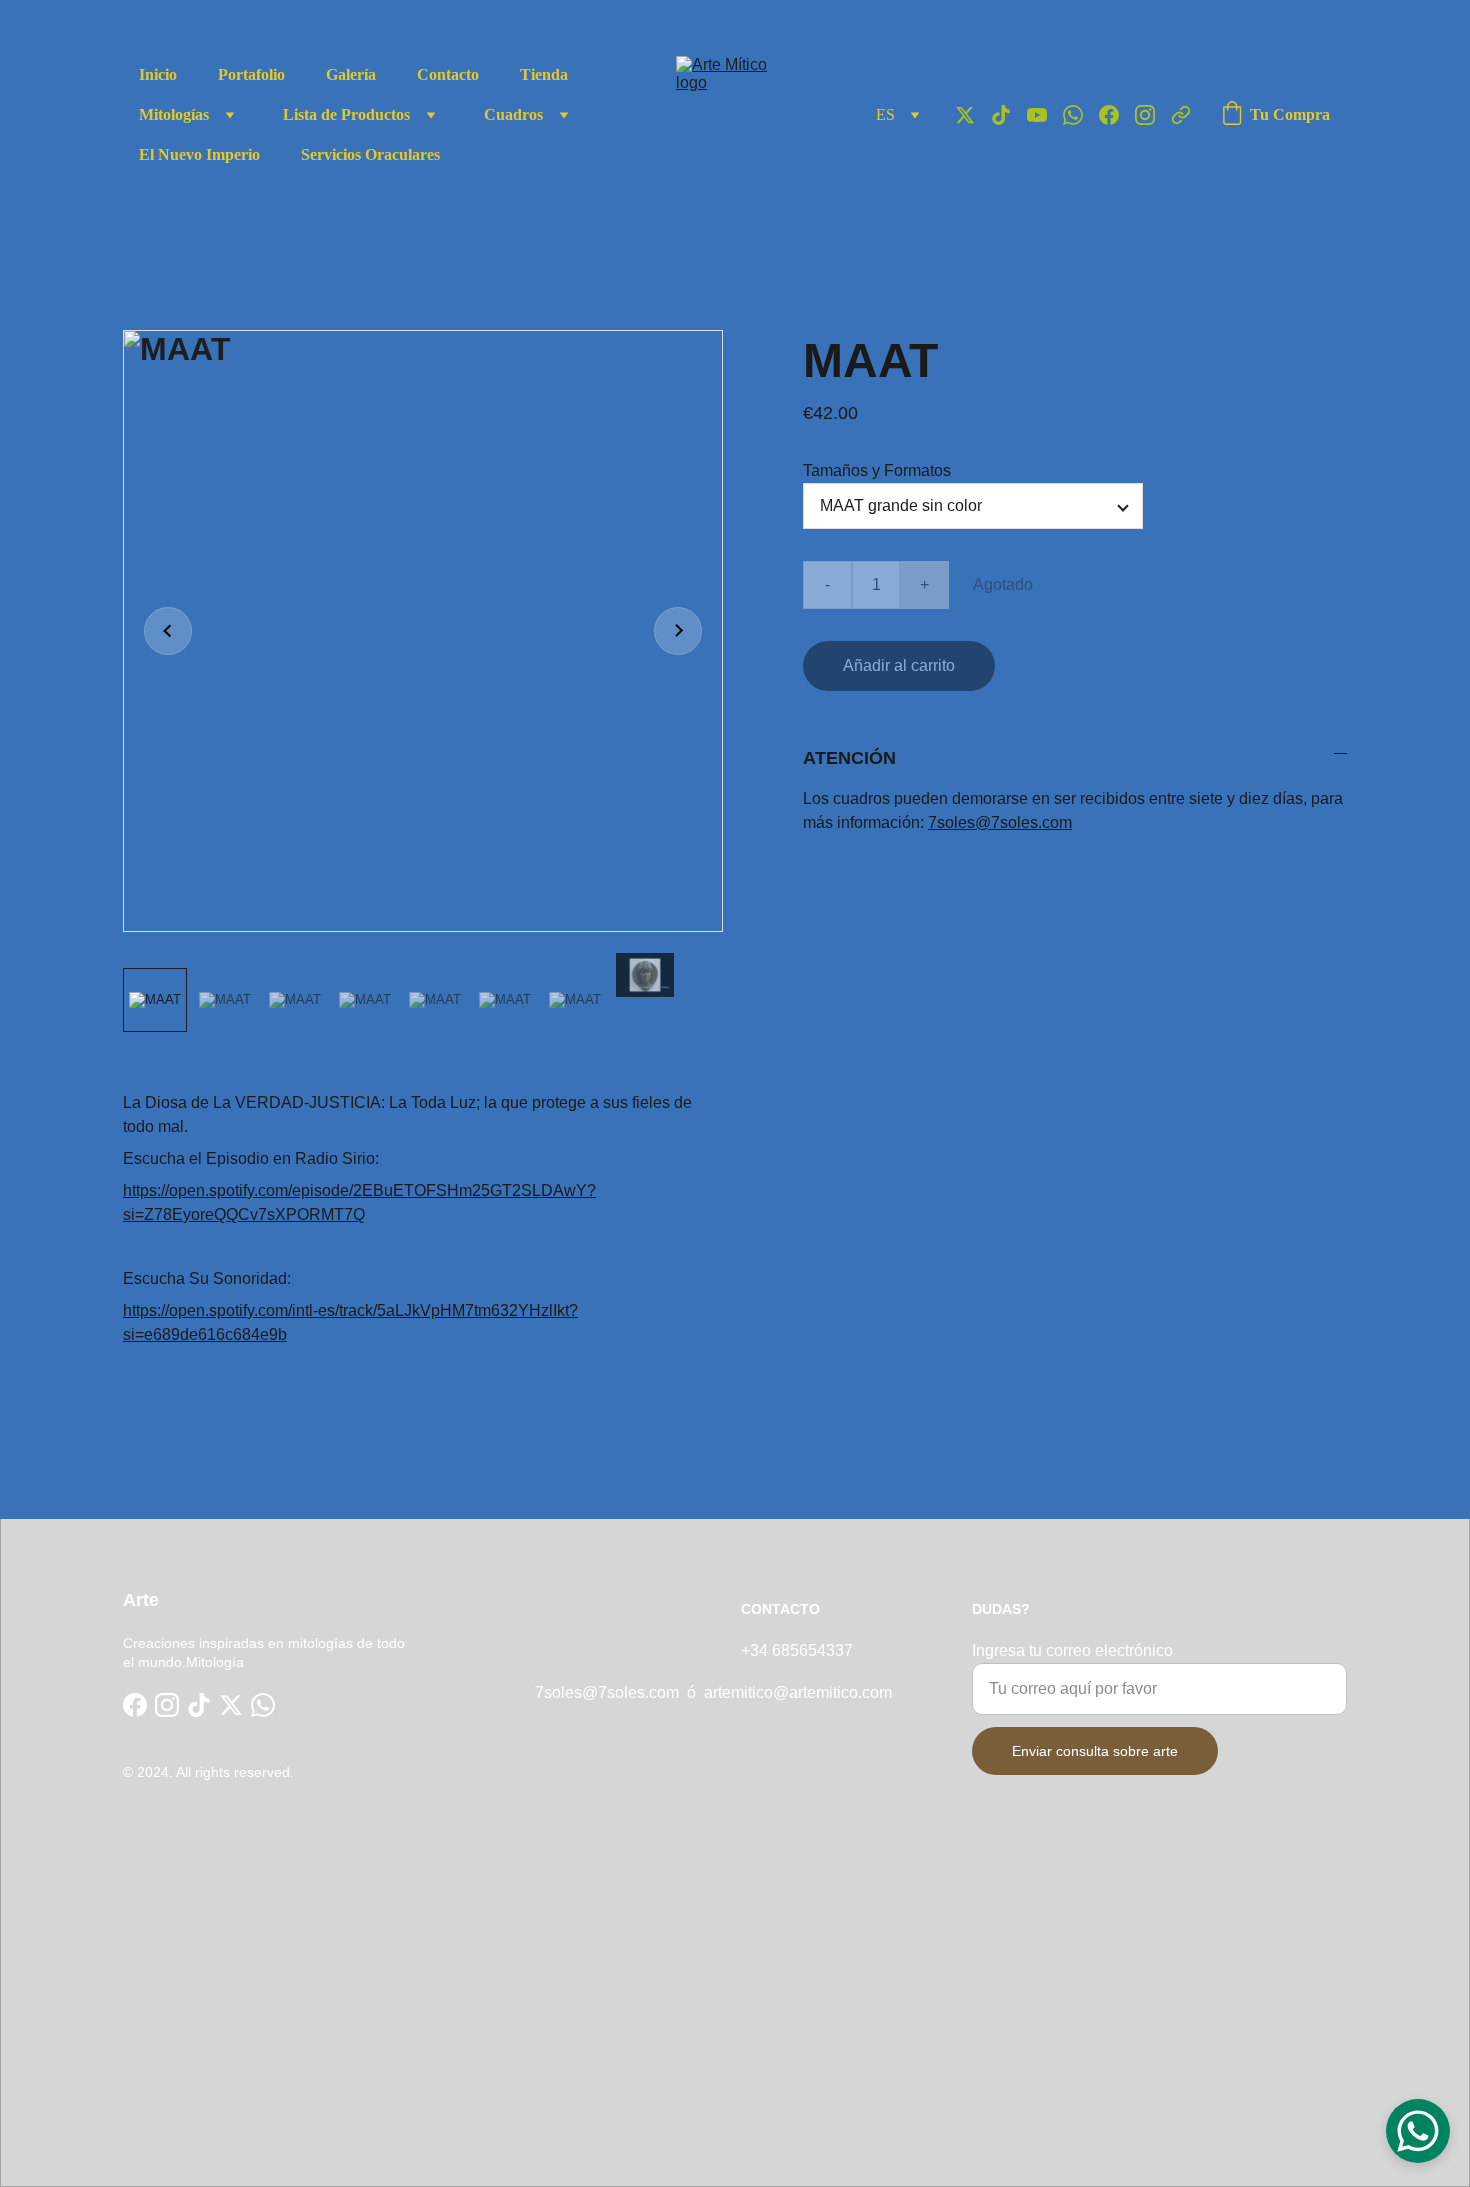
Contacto (448, 74)
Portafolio (251, 74)
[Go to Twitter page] (973, 115)
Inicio (158, 74)
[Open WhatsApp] (1418, 2131)
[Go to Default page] (1181, 115)
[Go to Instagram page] (1153, 115)
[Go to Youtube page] (1045, 115)
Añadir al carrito (899, 665)
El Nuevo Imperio (199, 154)
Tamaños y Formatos (877, 470)
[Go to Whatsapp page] (1081, 115)
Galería (351, 74)
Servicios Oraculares (370, 154)
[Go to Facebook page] (1117, 115)
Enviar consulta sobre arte (1095, 1751)
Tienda (544, 74)
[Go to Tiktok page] (1009, 115)
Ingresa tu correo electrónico (1072, 1650)
